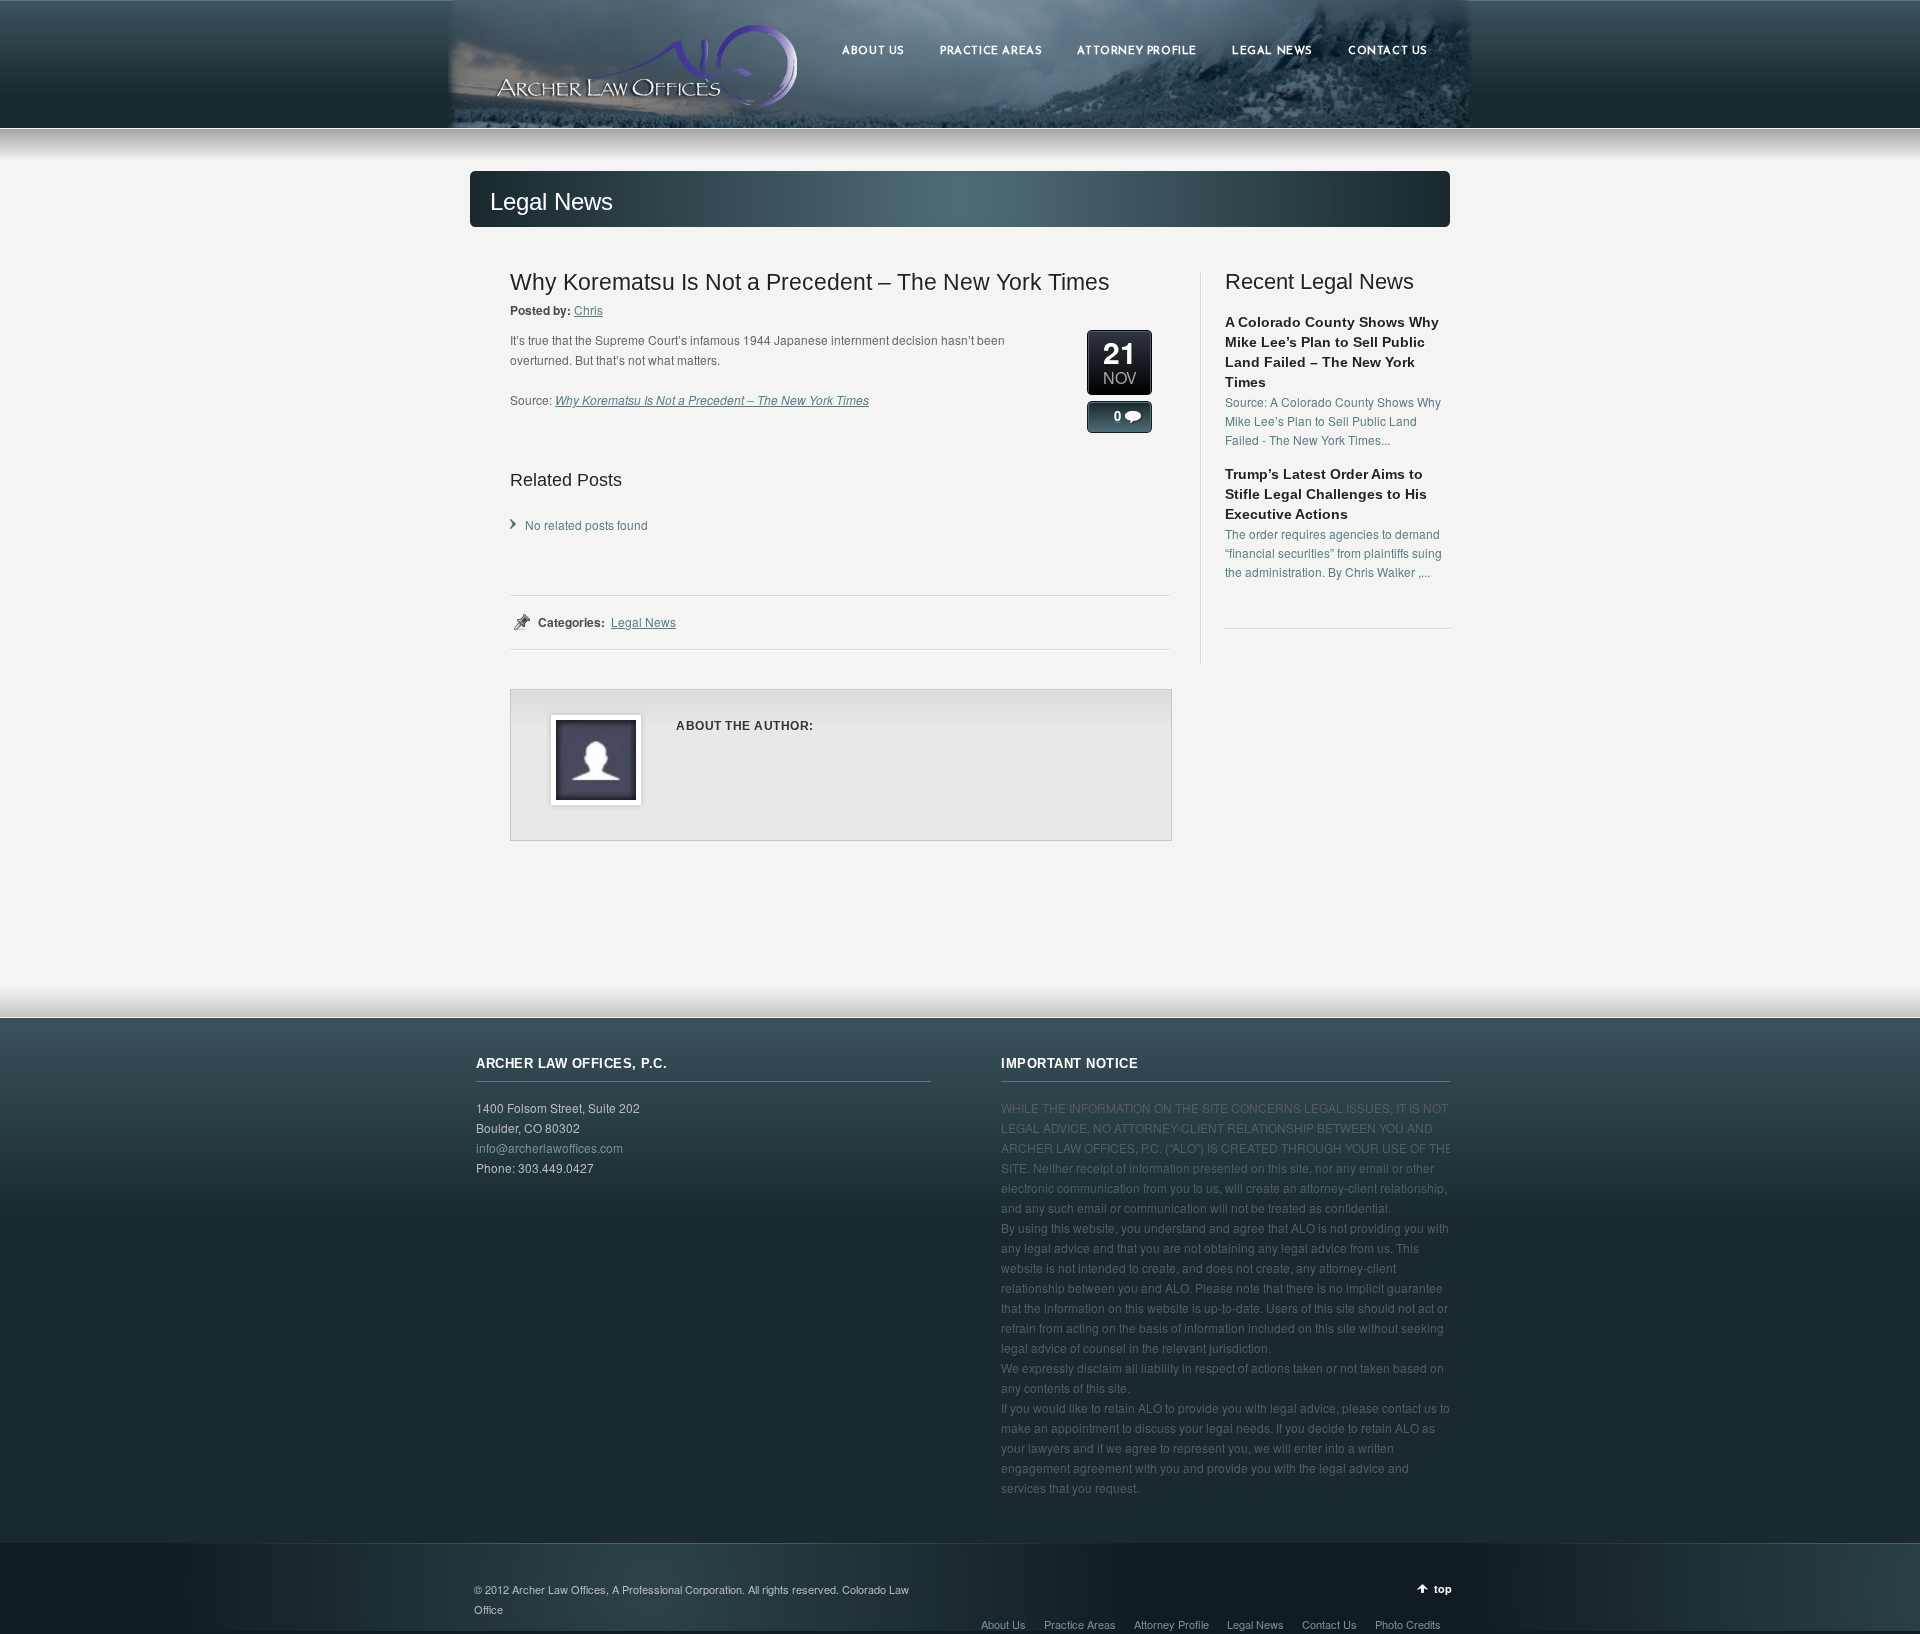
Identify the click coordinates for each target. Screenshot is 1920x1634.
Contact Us (1329, 1624)
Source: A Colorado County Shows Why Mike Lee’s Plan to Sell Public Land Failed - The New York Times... (1333, 420)
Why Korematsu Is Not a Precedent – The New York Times (712, 399)
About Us (1003, 1624)
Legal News (643, 621)
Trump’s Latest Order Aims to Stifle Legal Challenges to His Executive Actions (1326, 494)
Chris (588, 309)
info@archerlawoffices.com (549, 1147)
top (1443, 1588)
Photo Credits (1408, 1624)
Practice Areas (1080, 1624)
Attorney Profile (1171, 1624)
